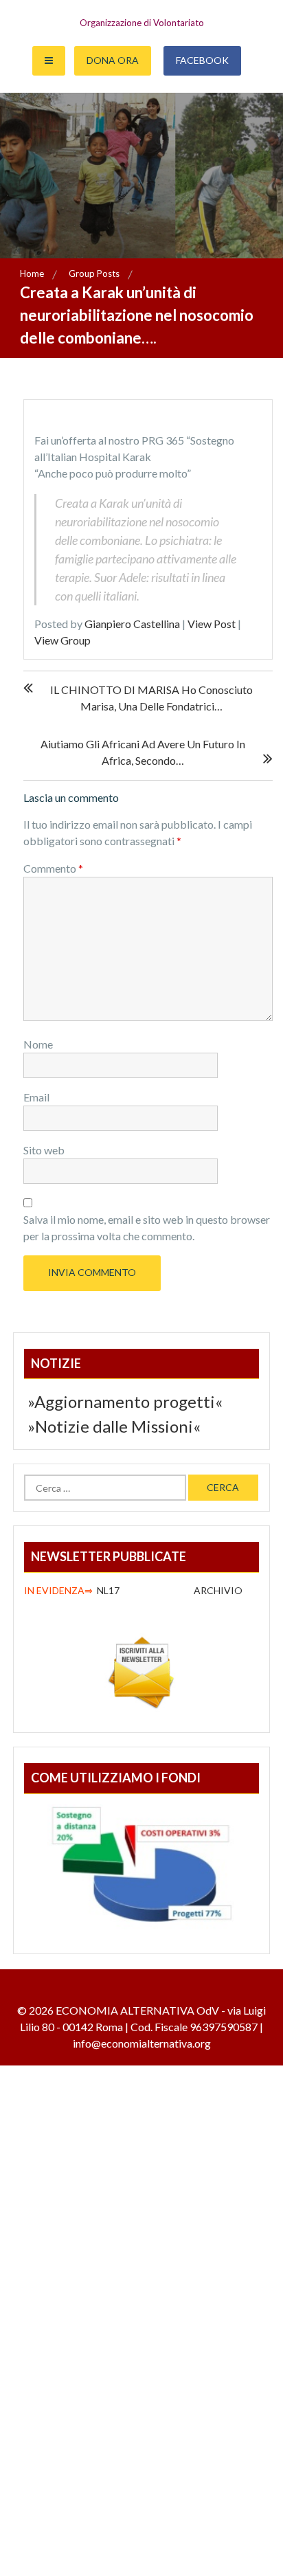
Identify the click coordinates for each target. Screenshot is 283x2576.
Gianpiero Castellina (132, 624)
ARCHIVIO (219, 1590)
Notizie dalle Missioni (114, 1426)
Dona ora (113, 60)
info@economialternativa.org (142, 2043)
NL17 (74, 1590)
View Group (63, 640)
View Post (212, 624)
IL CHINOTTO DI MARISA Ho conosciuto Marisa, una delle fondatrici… (151, 698)
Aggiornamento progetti (125, 1401)
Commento (53, 868)
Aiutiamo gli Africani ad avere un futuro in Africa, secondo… (143, 752)
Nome (38, 1044)
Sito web (44, 1150)
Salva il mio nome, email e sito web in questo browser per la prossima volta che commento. (147, 1228)
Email (36, 1097)
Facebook (202, 60)
